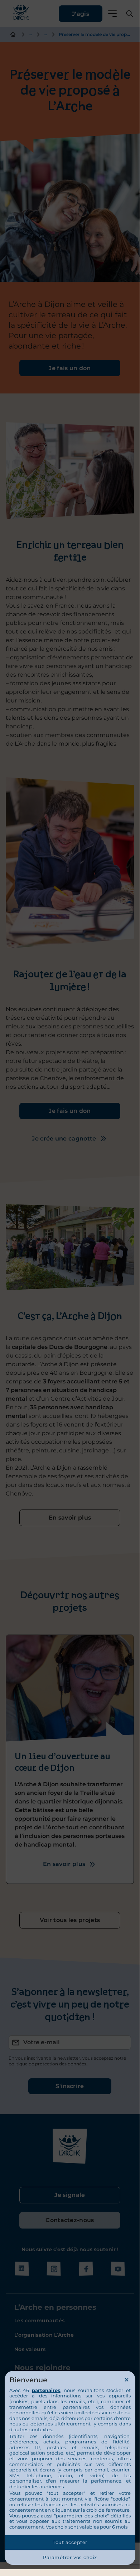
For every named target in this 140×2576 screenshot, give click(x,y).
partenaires (46, 2390)
